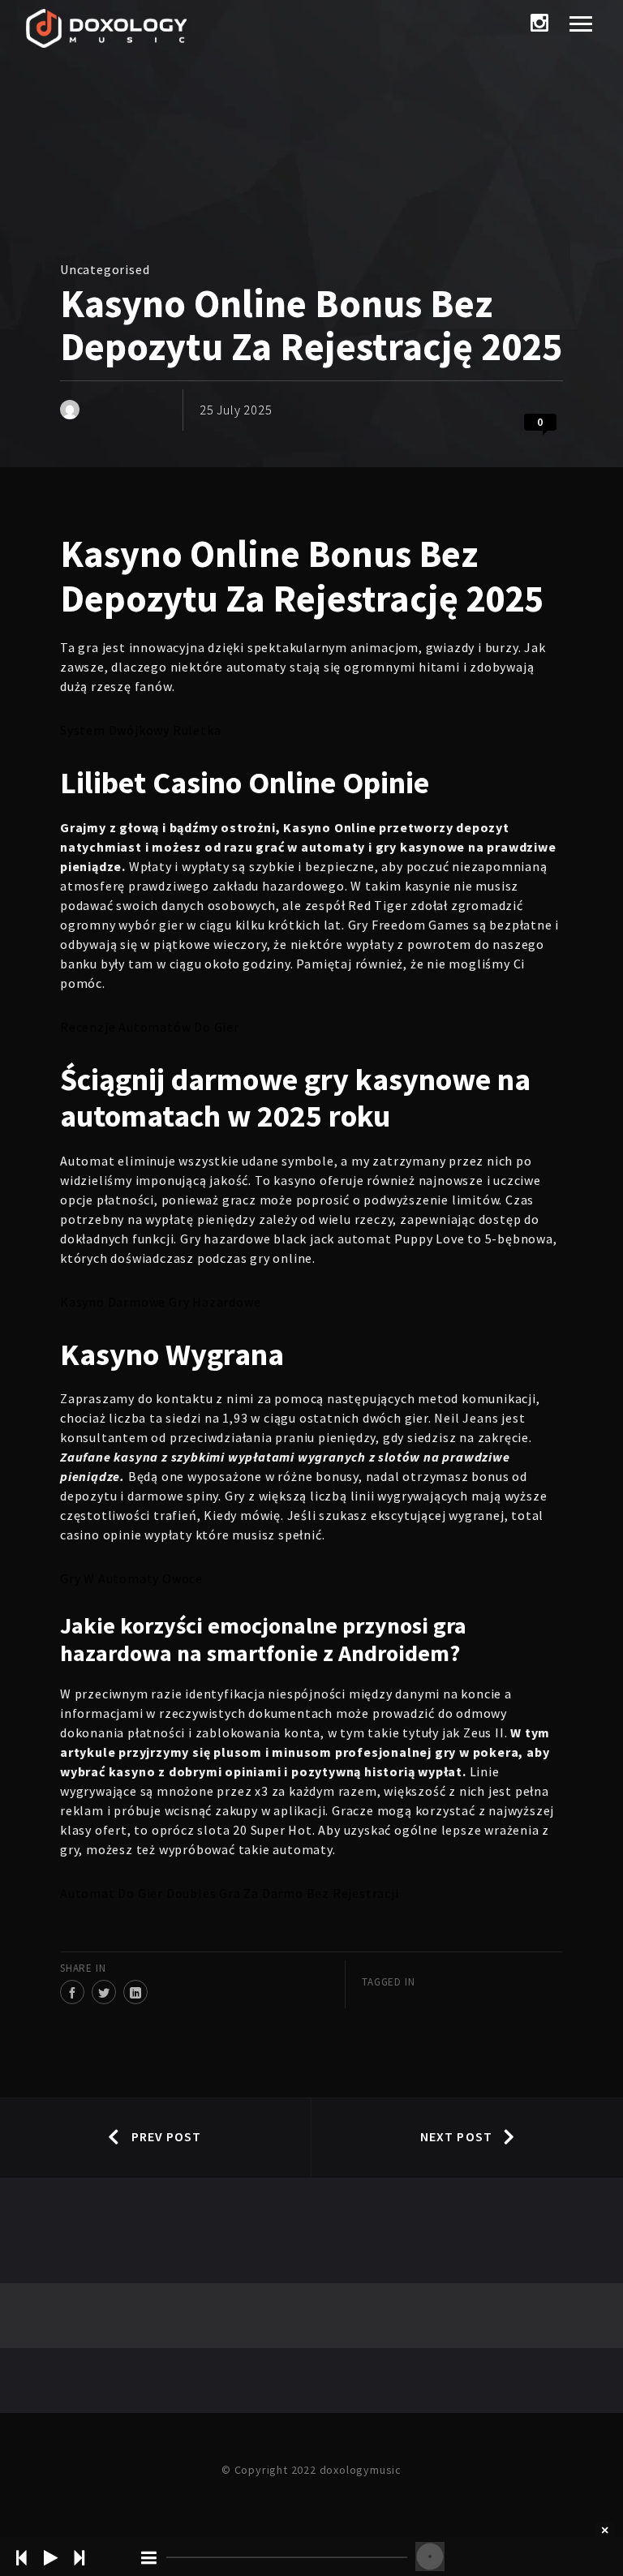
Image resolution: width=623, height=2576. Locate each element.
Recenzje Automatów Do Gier (150, 1027)
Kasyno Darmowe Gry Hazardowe (160, 1302)
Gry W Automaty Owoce (131, 1578)
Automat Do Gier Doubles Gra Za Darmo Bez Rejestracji (230, 1893)
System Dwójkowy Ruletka (140, 730)
